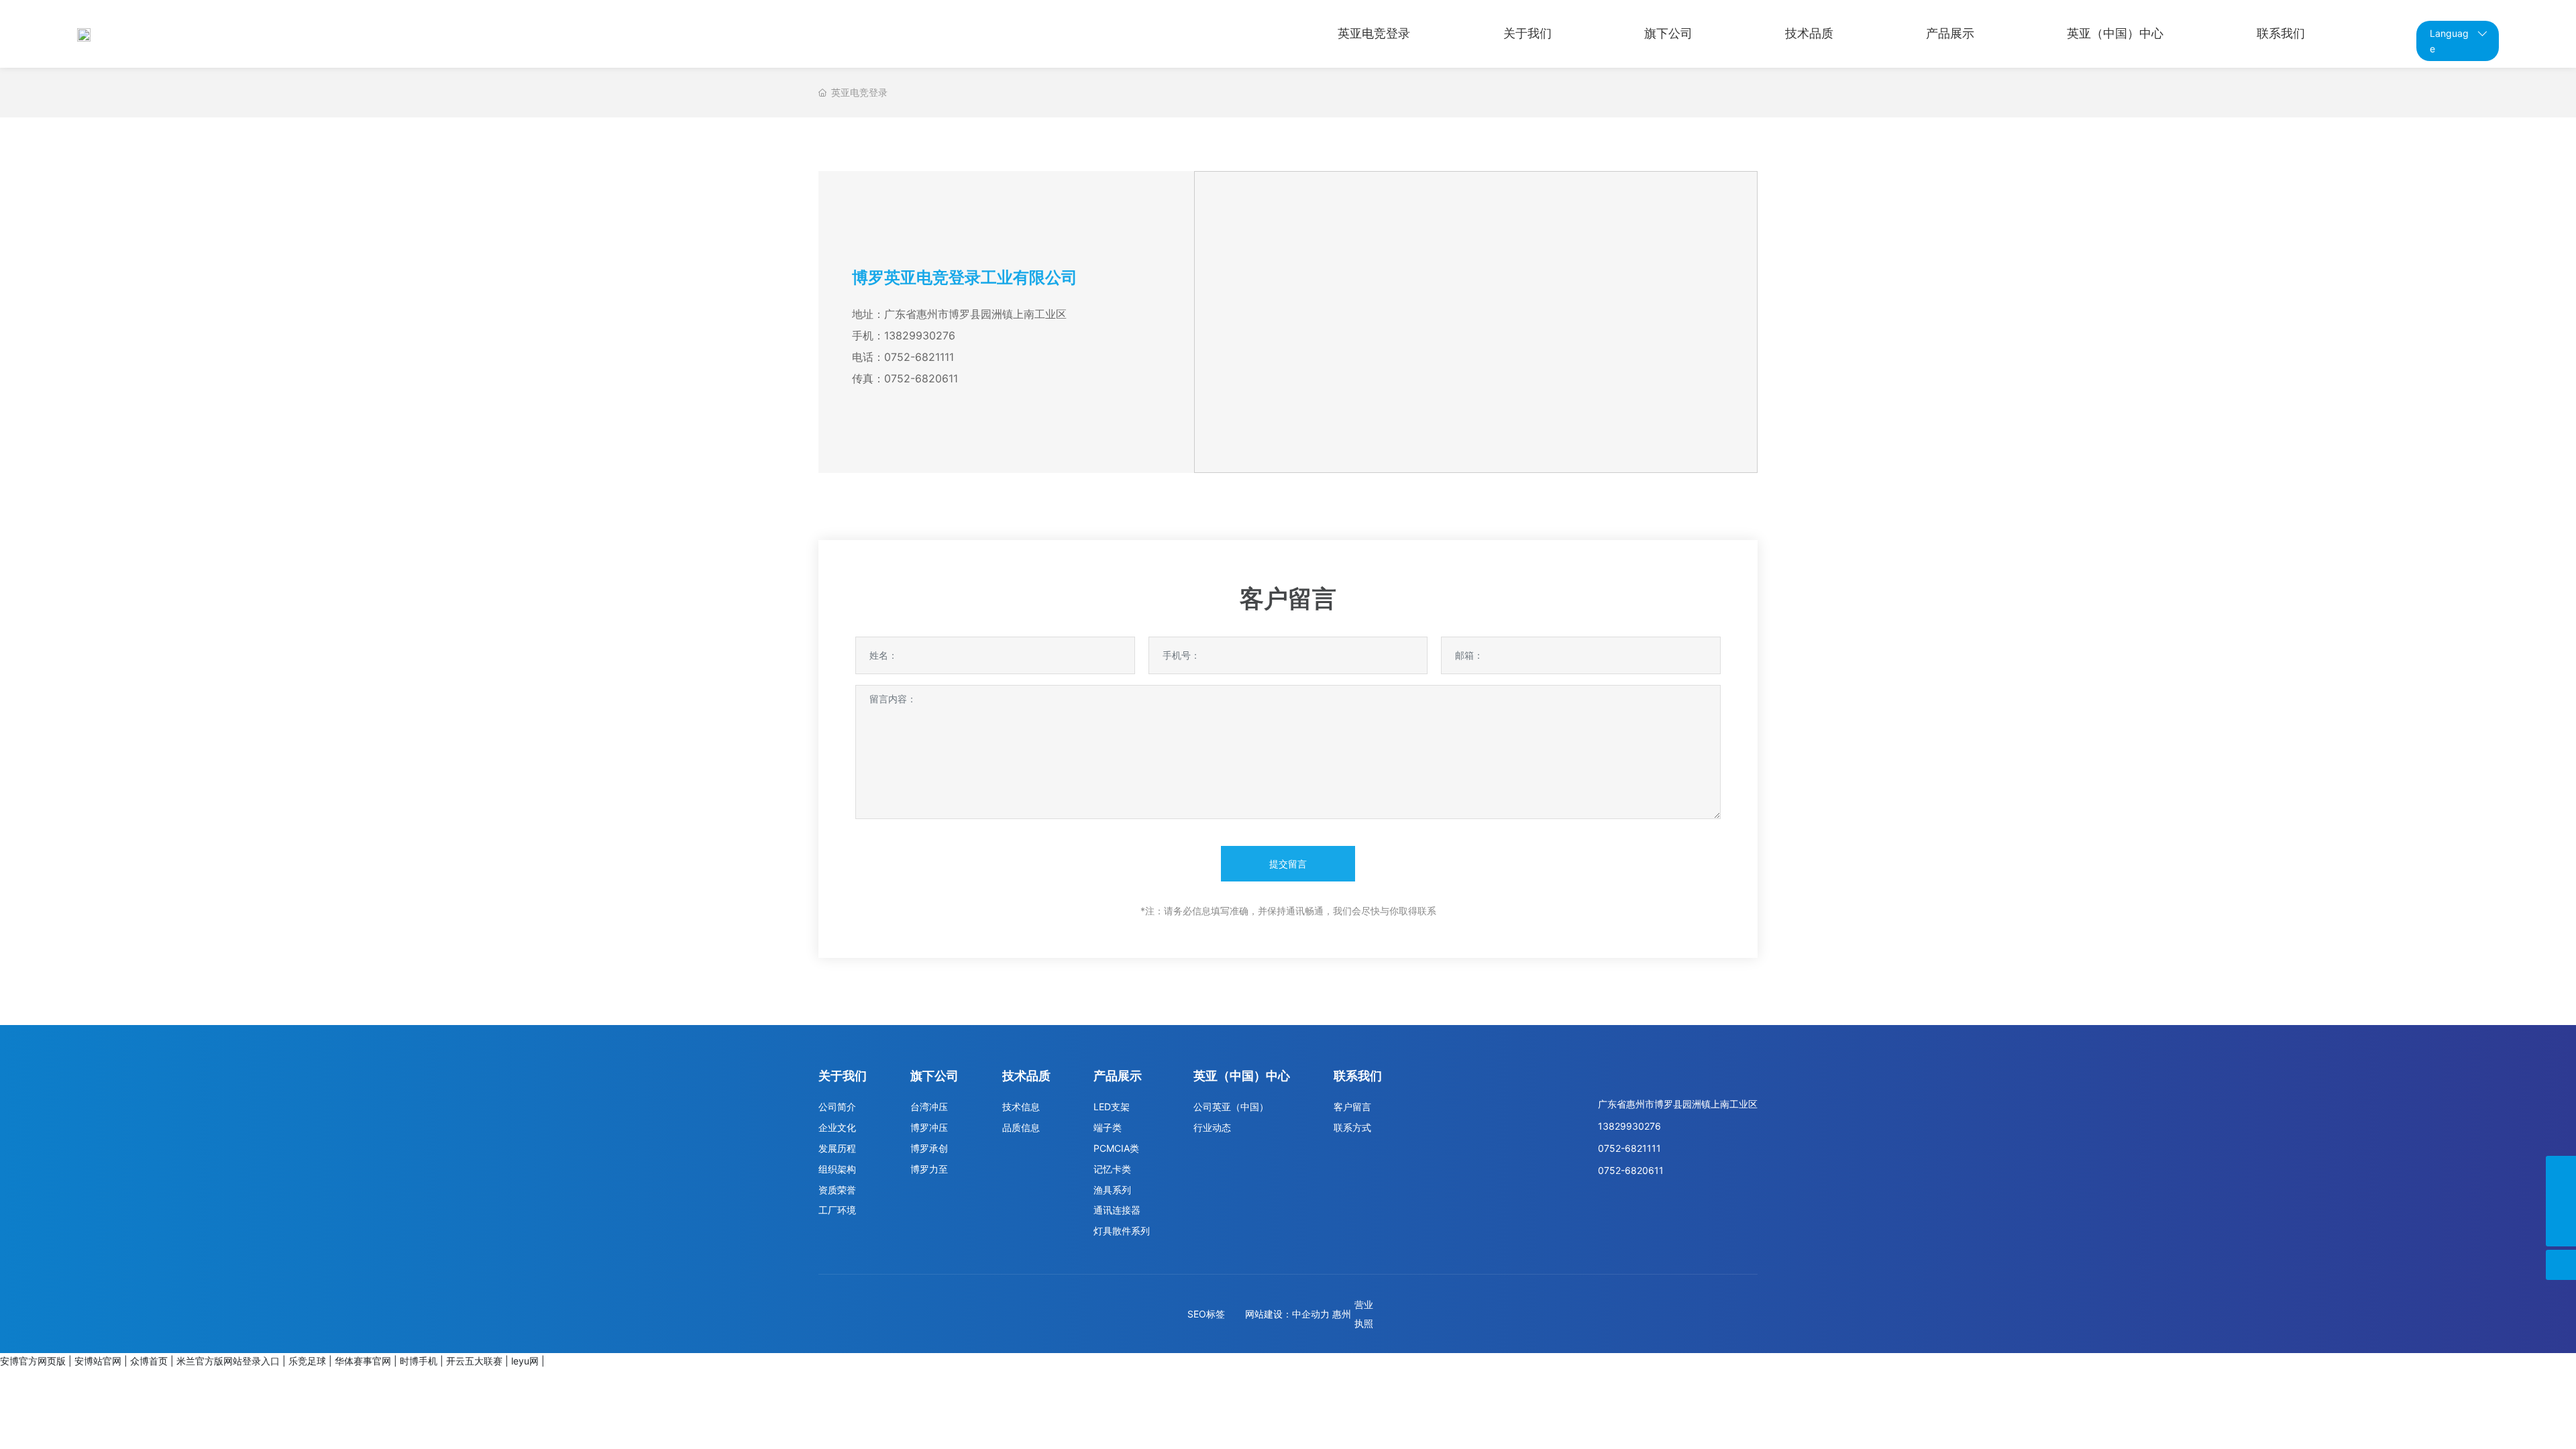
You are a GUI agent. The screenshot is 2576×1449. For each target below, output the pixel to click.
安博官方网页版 (33, 1361)
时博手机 (419, 1361)
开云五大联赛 (474, 1361)
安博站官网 (98, 1361)
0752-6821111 (919, 357)
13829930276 (920, 335)
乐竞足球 (307, 1361)
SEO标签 (1206, 1314)
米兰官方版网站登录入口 (228, 1361)
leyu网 (525, 1361)
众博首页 (149, 1361)
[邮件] (2561, 1171)
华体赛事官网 (363, 1361)
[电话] (2561, 1201)
